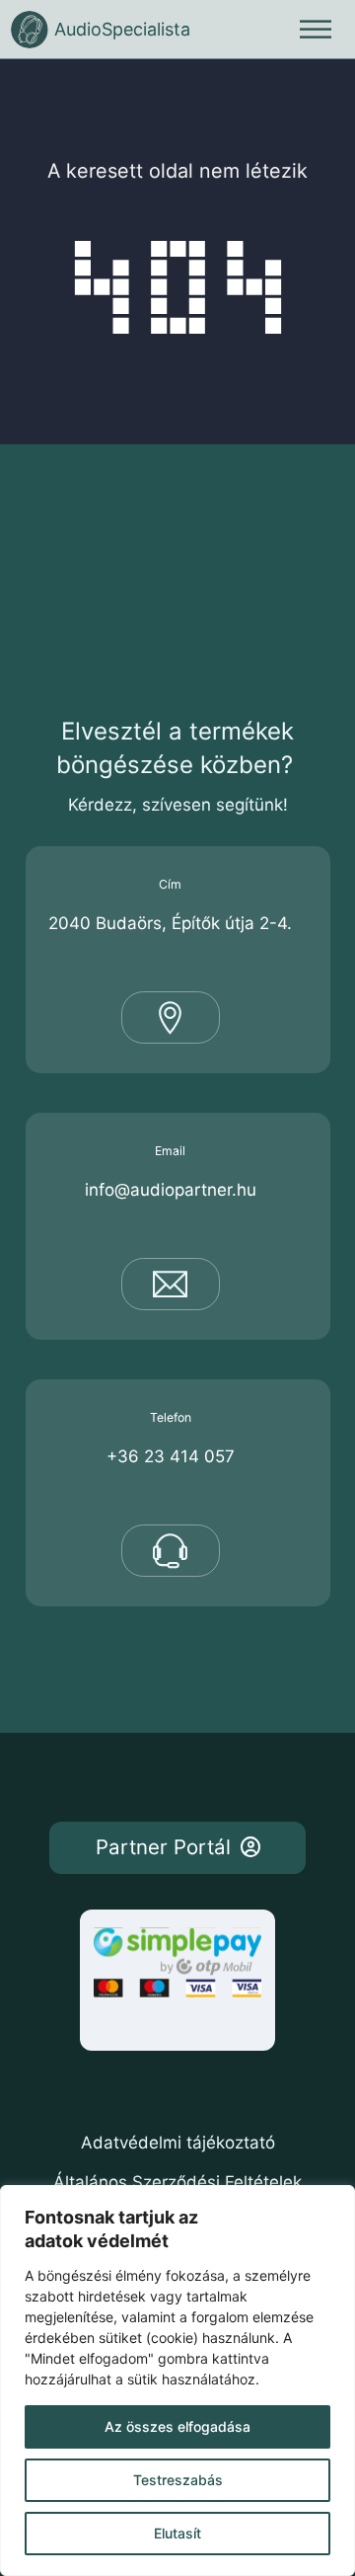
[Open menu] (316, 30)
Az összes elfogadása (177, 2426)
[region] (177, 2381)
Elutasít (177, 2533)
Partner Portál (163, 1847)
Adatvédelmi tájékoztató (178, 2143)
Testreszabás (178, 2480)
